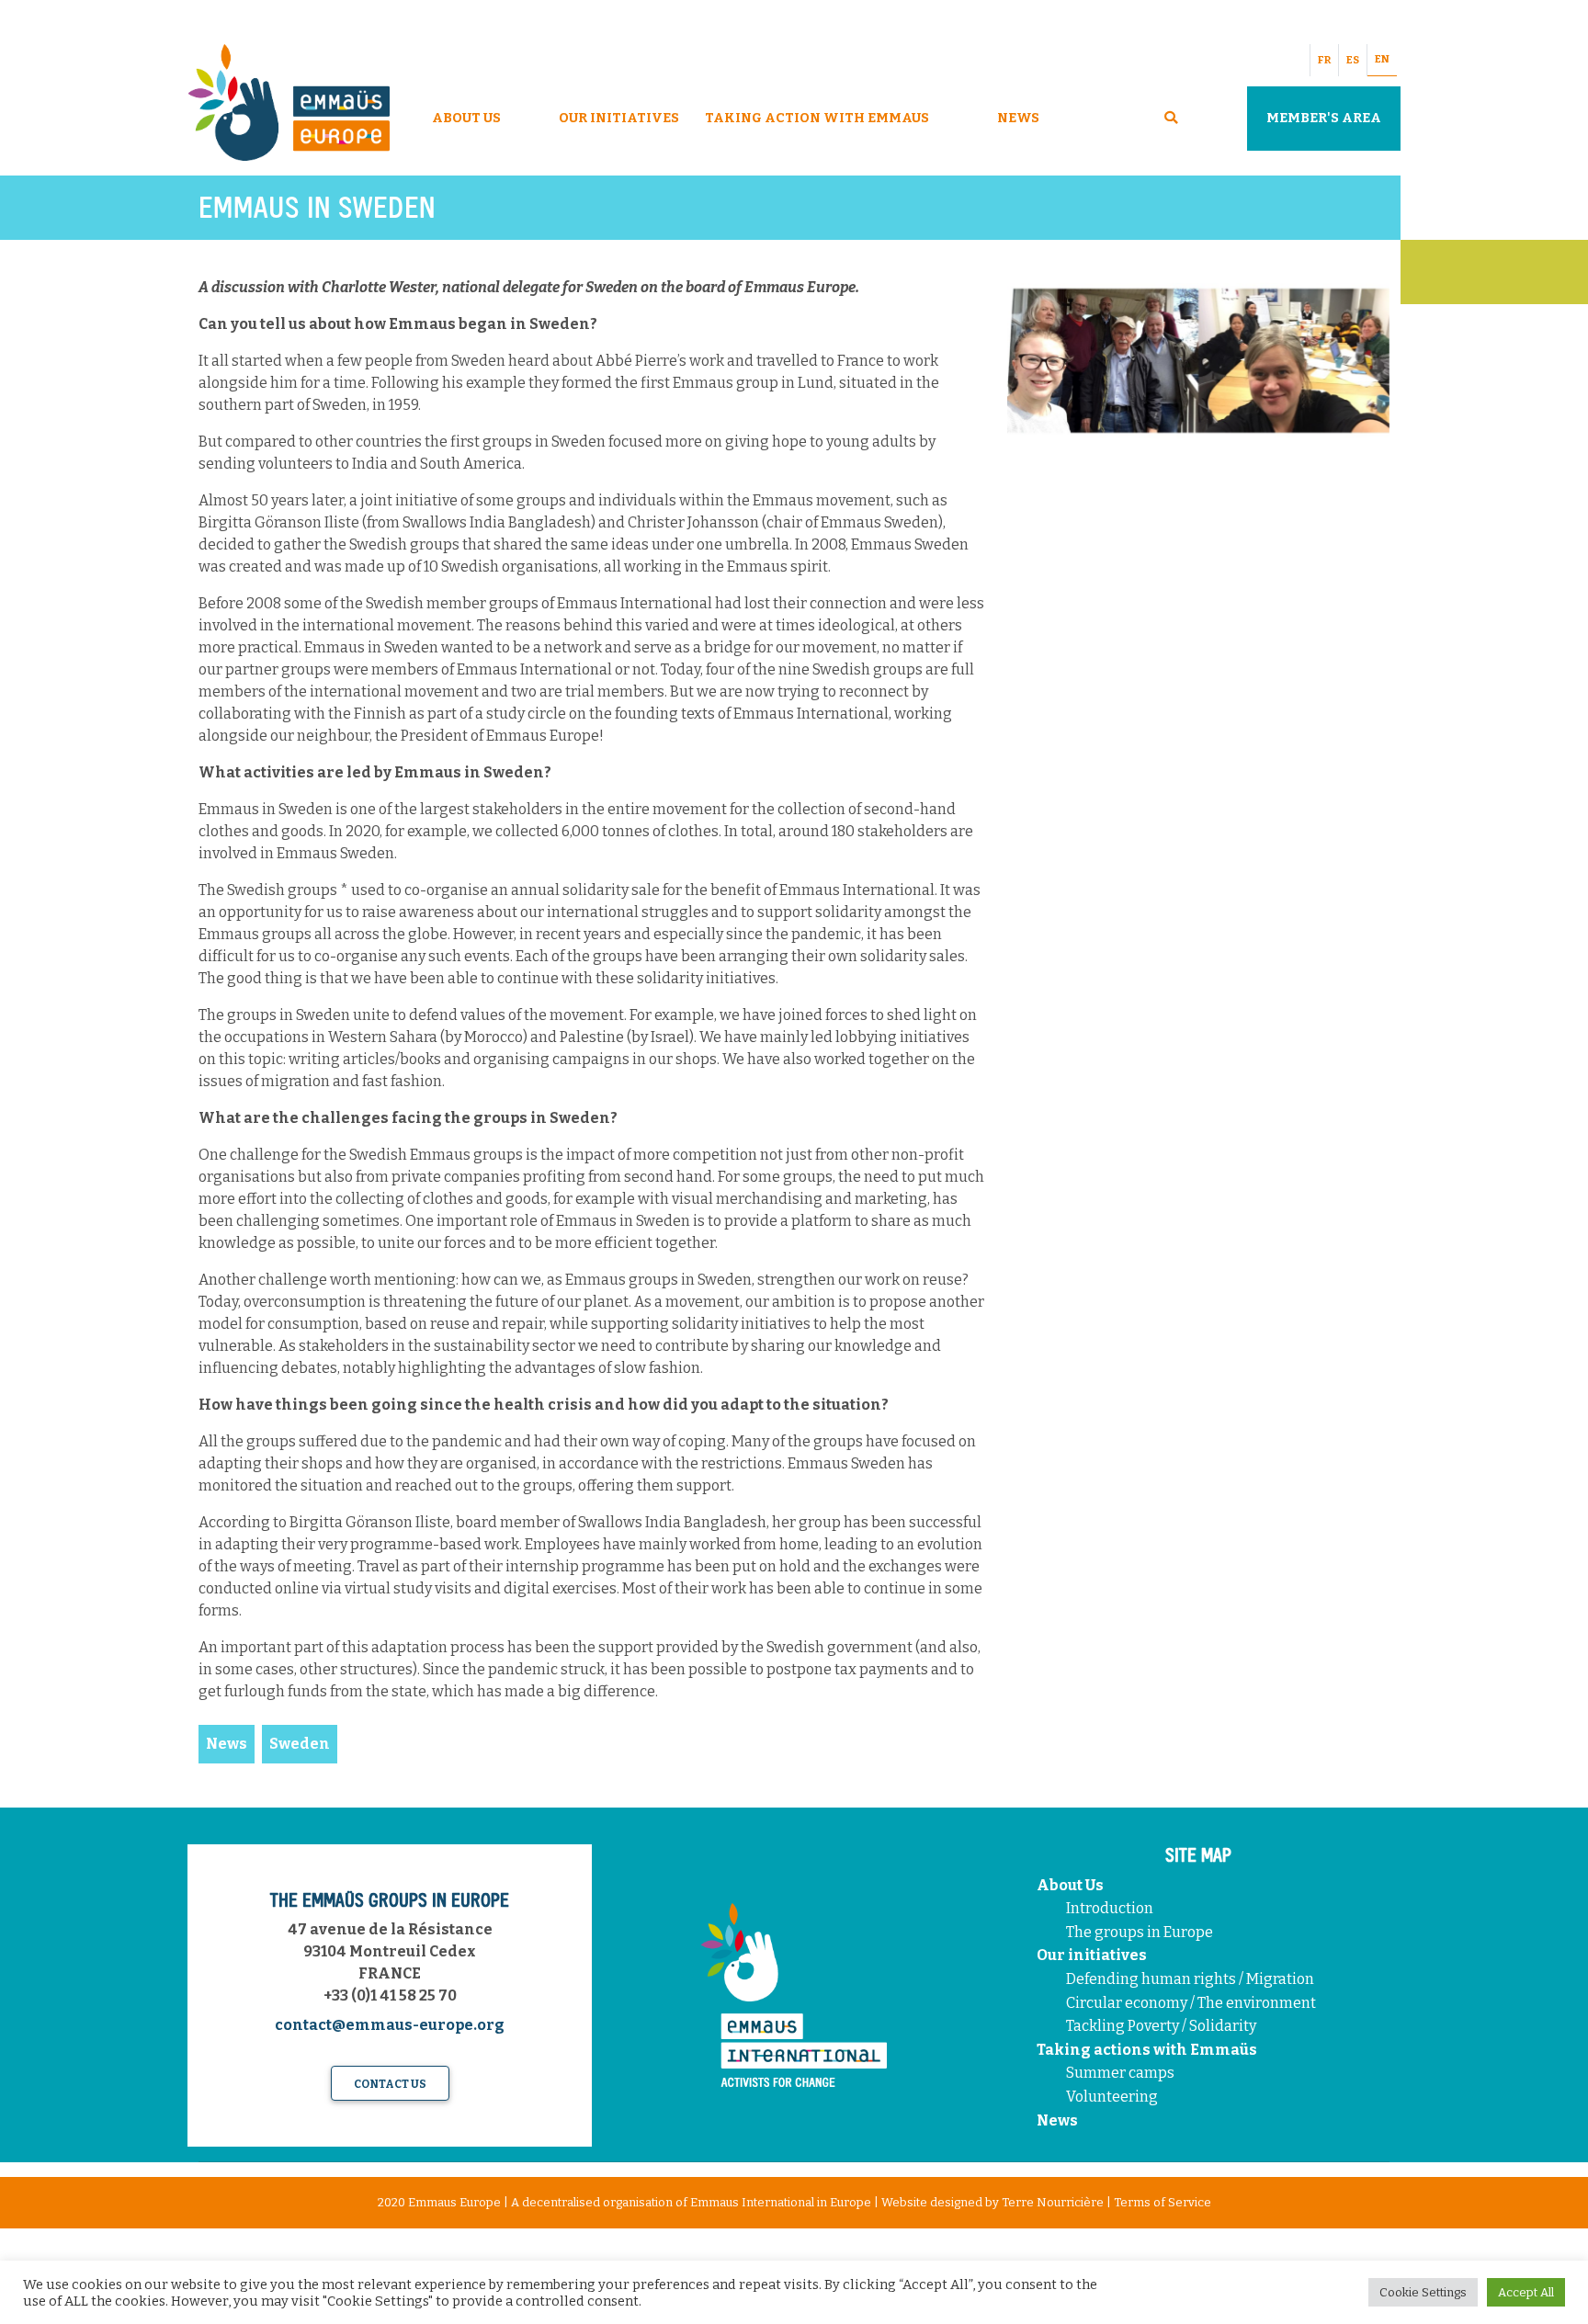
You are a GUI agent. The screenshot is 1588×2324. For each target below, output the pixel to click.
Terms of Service (1163, 2202)
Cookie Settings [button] (1423, 2292)
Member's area (1324, 118)
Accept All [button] (1526, 2292)
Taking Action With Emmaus (818, 118)
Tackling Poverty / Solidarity (1161, 2026)
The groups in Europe (1141, 1932)
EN (1382, 59)
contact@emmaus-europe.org (390, 2025)
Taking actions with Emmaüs (1147, 2050)
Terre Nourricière (1053, 2202)
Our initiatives (1092, 1955)
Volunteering (1112, 2097)
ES (1353, 60)
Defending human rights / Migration (1191, 1979)
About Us (466, 118)
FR (1324, 60)
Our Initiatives (619, 118)
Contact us (390, 2084)
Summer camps (1120, 2073)
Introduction (1110, 1908)
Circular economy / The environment (1192, 2003)
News (1018, 118)
